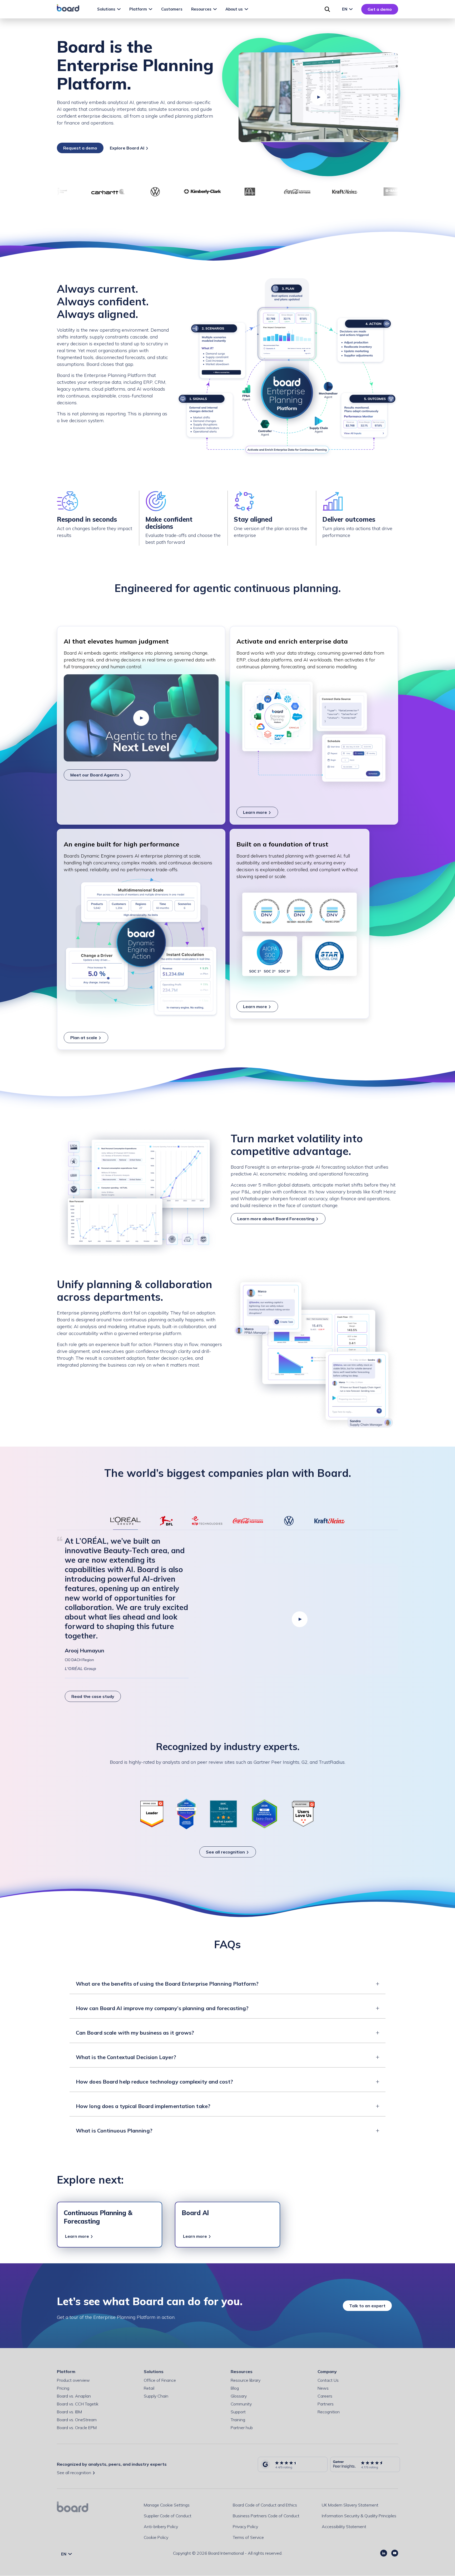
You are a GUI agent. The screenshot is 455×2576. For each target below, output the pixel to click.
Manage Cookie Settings (167, 2505)
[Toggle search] (327, 9)
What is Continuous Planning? (114, 2131)
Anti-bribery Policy (161, 2527)
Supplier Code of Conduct (168, 2516)
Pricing (63, 2388)
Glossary (239, 2396)
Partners (326, 2404)
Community (241, 2404)
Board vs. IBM (69, 2412)
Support (238, 2412)
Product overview (73, 2380)
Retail (149, 2388)
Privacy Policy (245, 2527)
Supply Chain (156, 2396)
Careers (325, 2396)
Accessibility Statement (344, 2527)
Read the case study (93, 1696)
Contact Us (328, 2380)
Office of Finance (160, 2380)
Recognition (329, 2412)
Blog (235, 2388)
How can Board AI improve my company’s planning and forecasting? (162, 2008)
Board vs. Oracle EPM (77, 2428)
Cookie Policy (156, 2537)
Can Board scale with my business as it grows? (135, 2033)
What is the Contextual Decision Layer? (126, 2057)
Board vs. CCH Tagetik (78, 2404)
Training (238, 2420)
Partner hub (242, 2428)
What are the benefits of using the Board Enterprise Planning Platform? (167, 1984)
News (323, 2388)
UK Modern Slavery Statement (350, 2505)
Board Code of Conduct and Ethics (265, 2505)
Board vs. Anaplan (74, 2396)
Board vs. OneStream (77, 2420)
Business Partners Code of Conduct (266, 2516)
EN (345, 9)
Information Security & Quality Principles (359, 2516)
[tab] (125, 1521)
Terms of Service (248, 2537)
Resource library (246, 2380)
